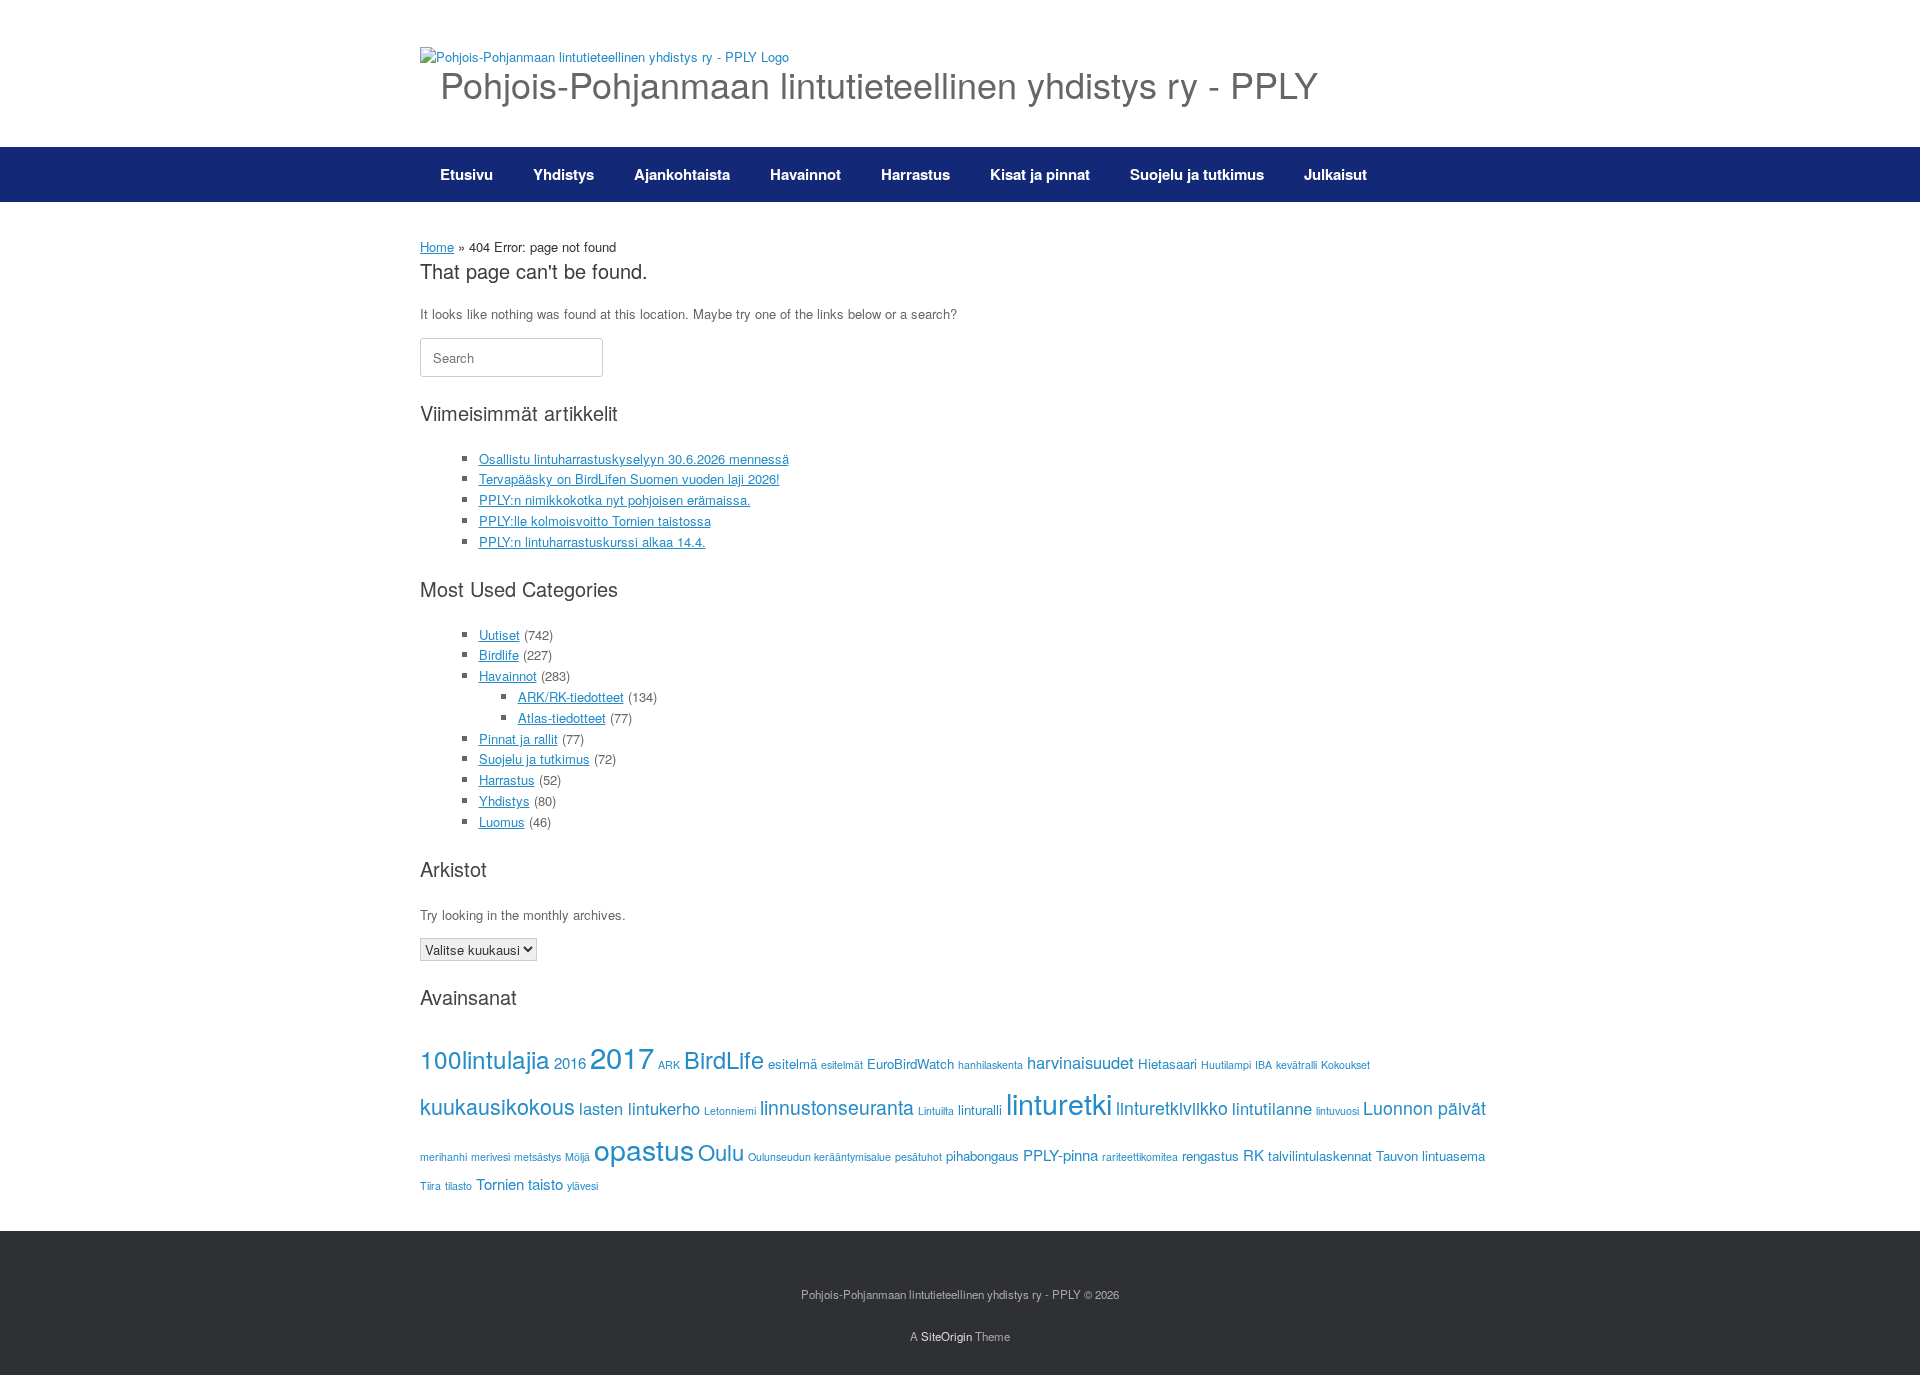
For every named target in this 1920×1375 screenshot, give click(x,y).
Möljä (577, 1156)
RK (1253, 1154)
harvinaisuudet (1080, 1062)
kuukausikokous (497, 1105)
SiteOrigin (946, 1336)
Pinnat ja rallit (518, 738)
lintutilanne (1272, 1108)
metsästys (537, 1156)
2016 (570, 1062)
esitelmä (792, 1063)
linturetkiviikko (1172, 1107)
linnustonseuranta (837, 1107)
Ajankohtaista (682, 174)
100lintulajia (485, 1058)
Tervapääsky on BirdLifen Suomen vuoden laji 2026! (629, 478)
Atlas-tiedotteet (562, 717)
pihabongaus (982, 1155)
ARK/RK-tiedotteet (571, 696)
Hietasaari (1167, 1063)
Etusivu (466, 174)
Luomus (502, 821)
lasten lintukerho (639, 1108)
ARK (669, 1064)
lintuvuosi (1337, 1110)
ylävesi (582, 1185)
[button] (1470, 174)
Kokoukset (1345, 1064)
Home (437, 246)
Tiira (430, 1185)
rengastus (1210, 1155)
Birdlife (499, 654)
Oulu (721, 1151)
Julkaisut (1335, 174)
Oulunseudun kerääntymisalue (819, 1156)
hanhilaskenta (990, 1064)
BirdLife (724, 1059)
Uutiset (499, 634)
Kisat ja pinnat (1040, 174)
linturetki (1059, 1102)
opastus (644, 1148)
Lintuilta (936, 1110)
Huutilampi (1226, 1064)
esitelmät (842, 1064)
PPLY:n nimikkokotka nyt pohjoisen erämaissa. (615, 499)
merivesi (490, 1156)
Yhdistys (563, 174)
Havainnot (805, 174)
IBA (1263, 1064)
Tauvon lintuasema (1430, 1155)
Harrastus (915, 174)
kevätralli (1296, 1064)
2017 (622, 1056)
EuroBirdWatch (910, 1063)
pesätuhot (918, 1156)
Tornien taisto (519, 1183)
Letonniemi (730, 1110)
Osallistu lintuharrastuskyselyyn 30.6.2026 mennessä (634, 458)
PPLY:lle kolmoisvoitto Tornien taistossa (595, 520)
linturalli (980, 1109)
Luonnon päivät (1424, 1107)
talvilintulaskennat (1320, 1155)
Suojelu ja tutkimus (1197, 174)
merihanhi (443, 1156)
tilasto (458, 1185)
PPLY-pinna (1060, 1154)
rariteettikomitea (1140, 1156)
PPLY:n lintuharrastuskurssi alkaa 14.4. (592, 541)
